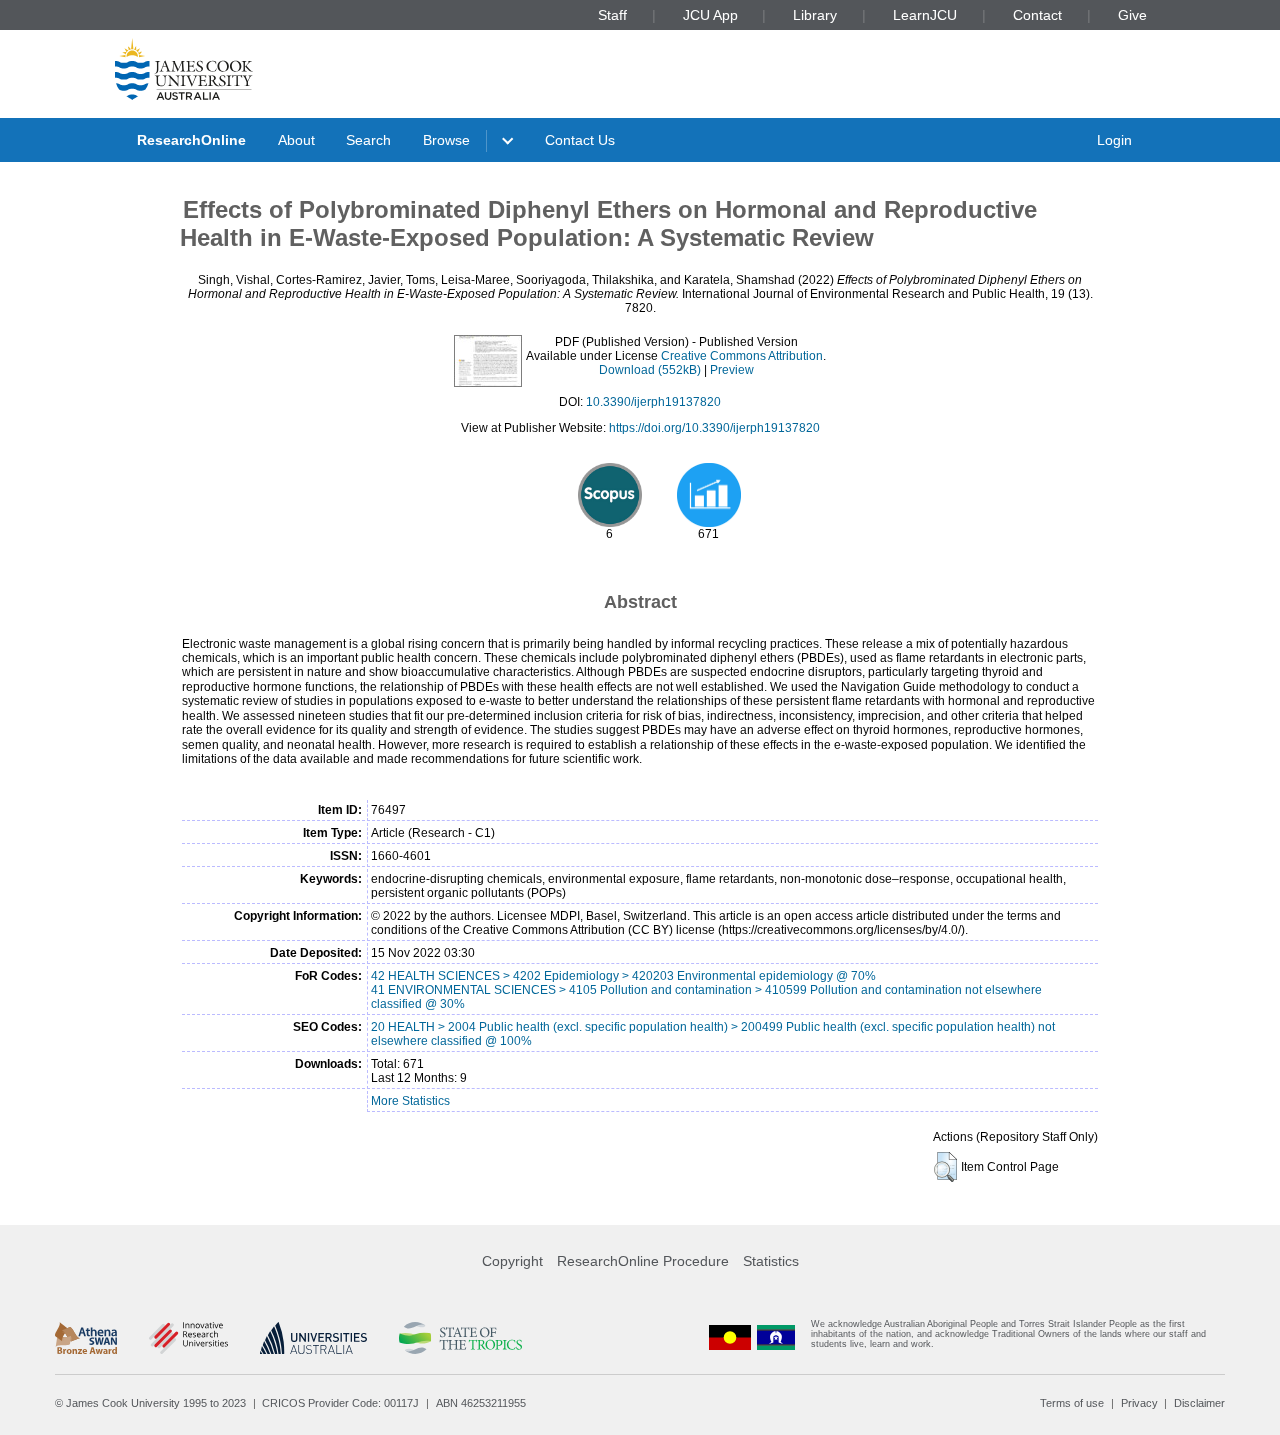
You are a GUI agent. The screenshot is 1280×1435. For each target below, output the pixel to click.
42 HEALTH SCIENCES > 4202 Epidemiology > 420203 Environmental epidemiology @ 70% (623, 976)
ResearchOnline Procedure (643, 1261)
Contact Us (580, 140)
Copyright (512, 1261)
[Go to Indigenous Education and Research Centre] (730, 1338)
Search (368, 140)
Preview (732, 370)
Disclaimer (1199, 1403)
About (296, 140)
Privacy (1139, 1403)
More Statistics (410, 1101)
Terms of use (1072, 1403)
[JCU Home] (184, 69)
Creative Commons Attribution (742, 356)
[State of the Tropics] (460, 1338)
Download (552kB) (650, 370)
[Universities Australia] (313, 1338)
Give (1132, 15)
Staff (612, 15)
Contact (1037, 15)
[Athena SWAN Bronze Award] (86, 1338)
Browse (446, 140)
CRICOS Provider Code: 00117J (340, 1403)
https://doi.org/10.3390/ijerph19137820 (714, 428)
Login (1114, 140)
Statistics (771, 1261)
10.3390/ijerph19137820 (653, 402)
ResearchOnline (191, 140)
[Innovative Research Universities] (188, 1338)
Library (815, 15)
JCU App (710, 15)
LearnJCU (925, 15)
